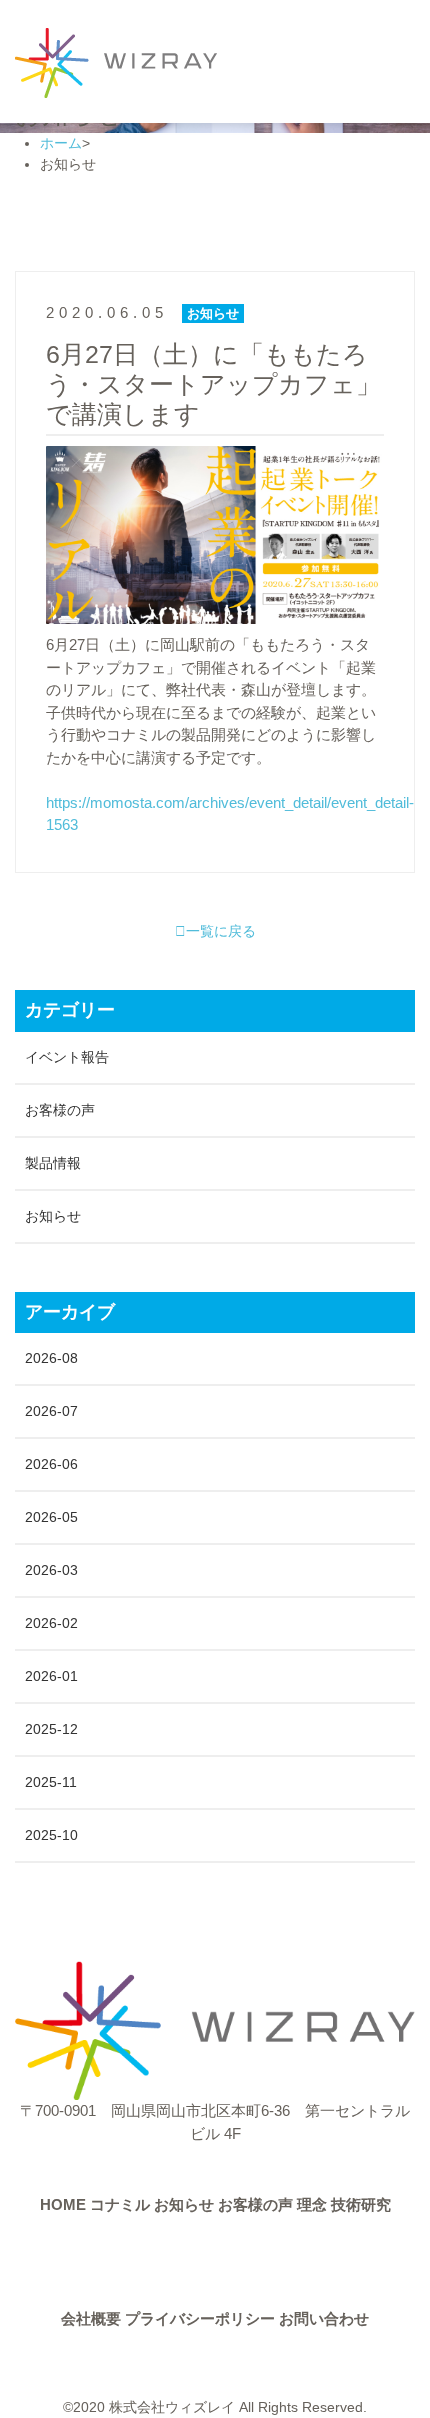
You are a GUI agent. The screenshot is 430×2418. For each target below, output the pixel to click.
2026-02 (51, 1623)
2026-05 (51, 1517)
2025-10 (51, 1835)
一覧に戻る (221, 931)
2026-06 (51, 1464)
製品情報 (53, 1163)
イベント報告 (67, 1057)
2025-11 (51, 1782)
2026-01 (51, 1676)
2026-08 (51, 1358)
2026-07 (51, 1411)
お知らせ (53, 1216)
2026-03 (51, 1570)
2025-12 (51, 1729)
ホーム (61, 143)
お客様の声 (60, 1110)
